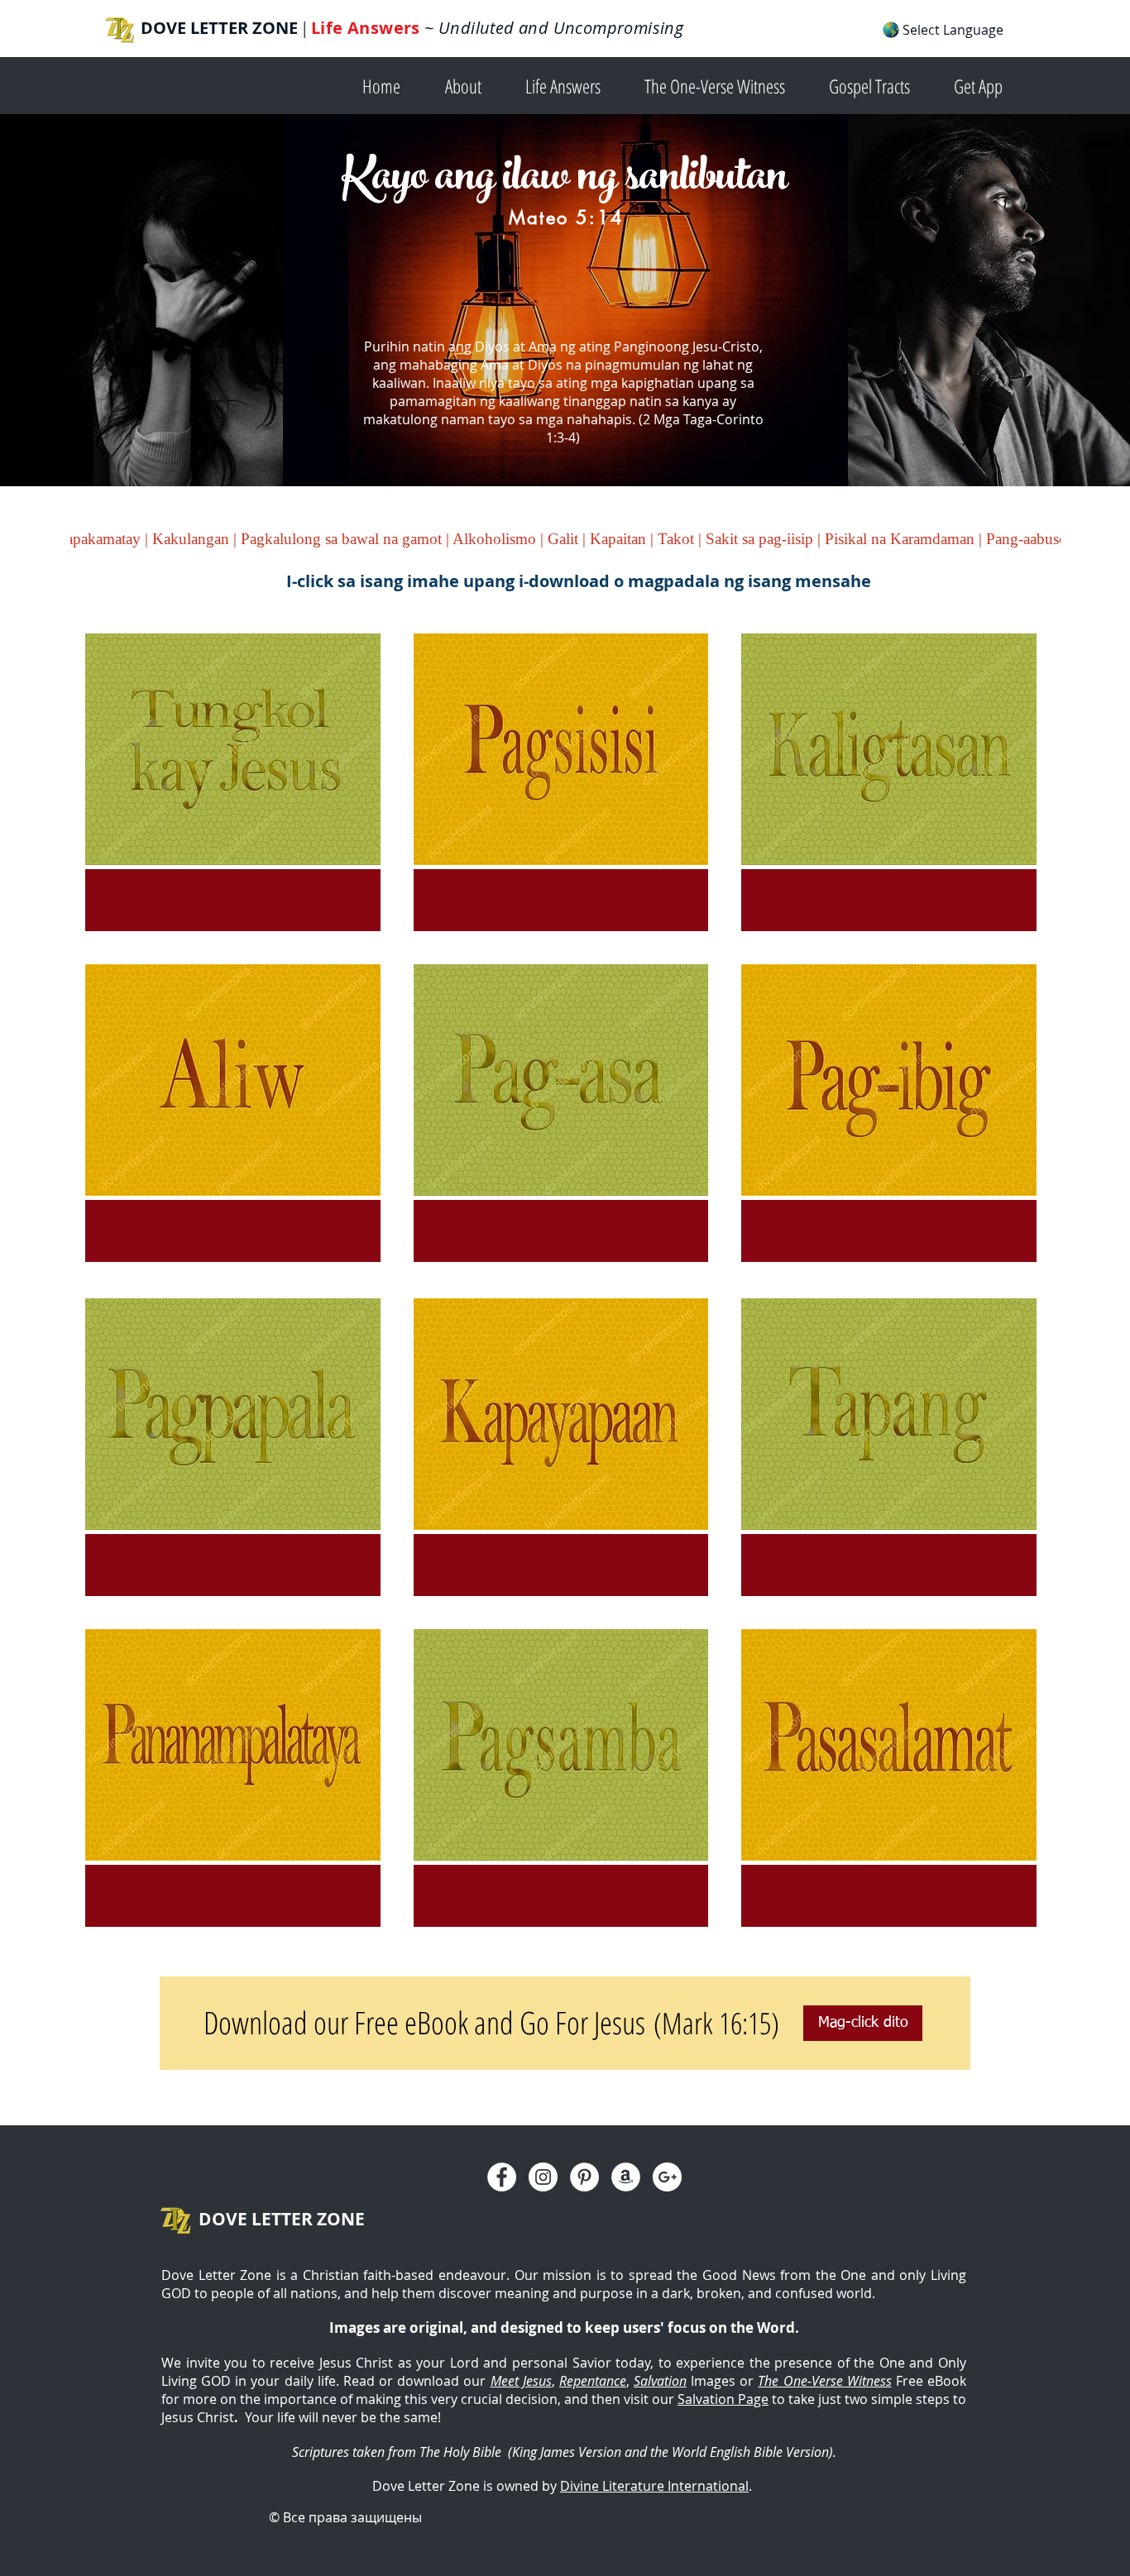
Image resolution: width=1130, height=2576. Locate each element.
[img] (233, 782)
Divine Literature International (654, 2486)
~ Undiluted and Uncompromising (552, 28)
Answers (384, 28)
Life (329, 28)
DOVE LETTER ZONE (219, 28)
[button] (473, 85)
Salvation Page (723, 2399)
